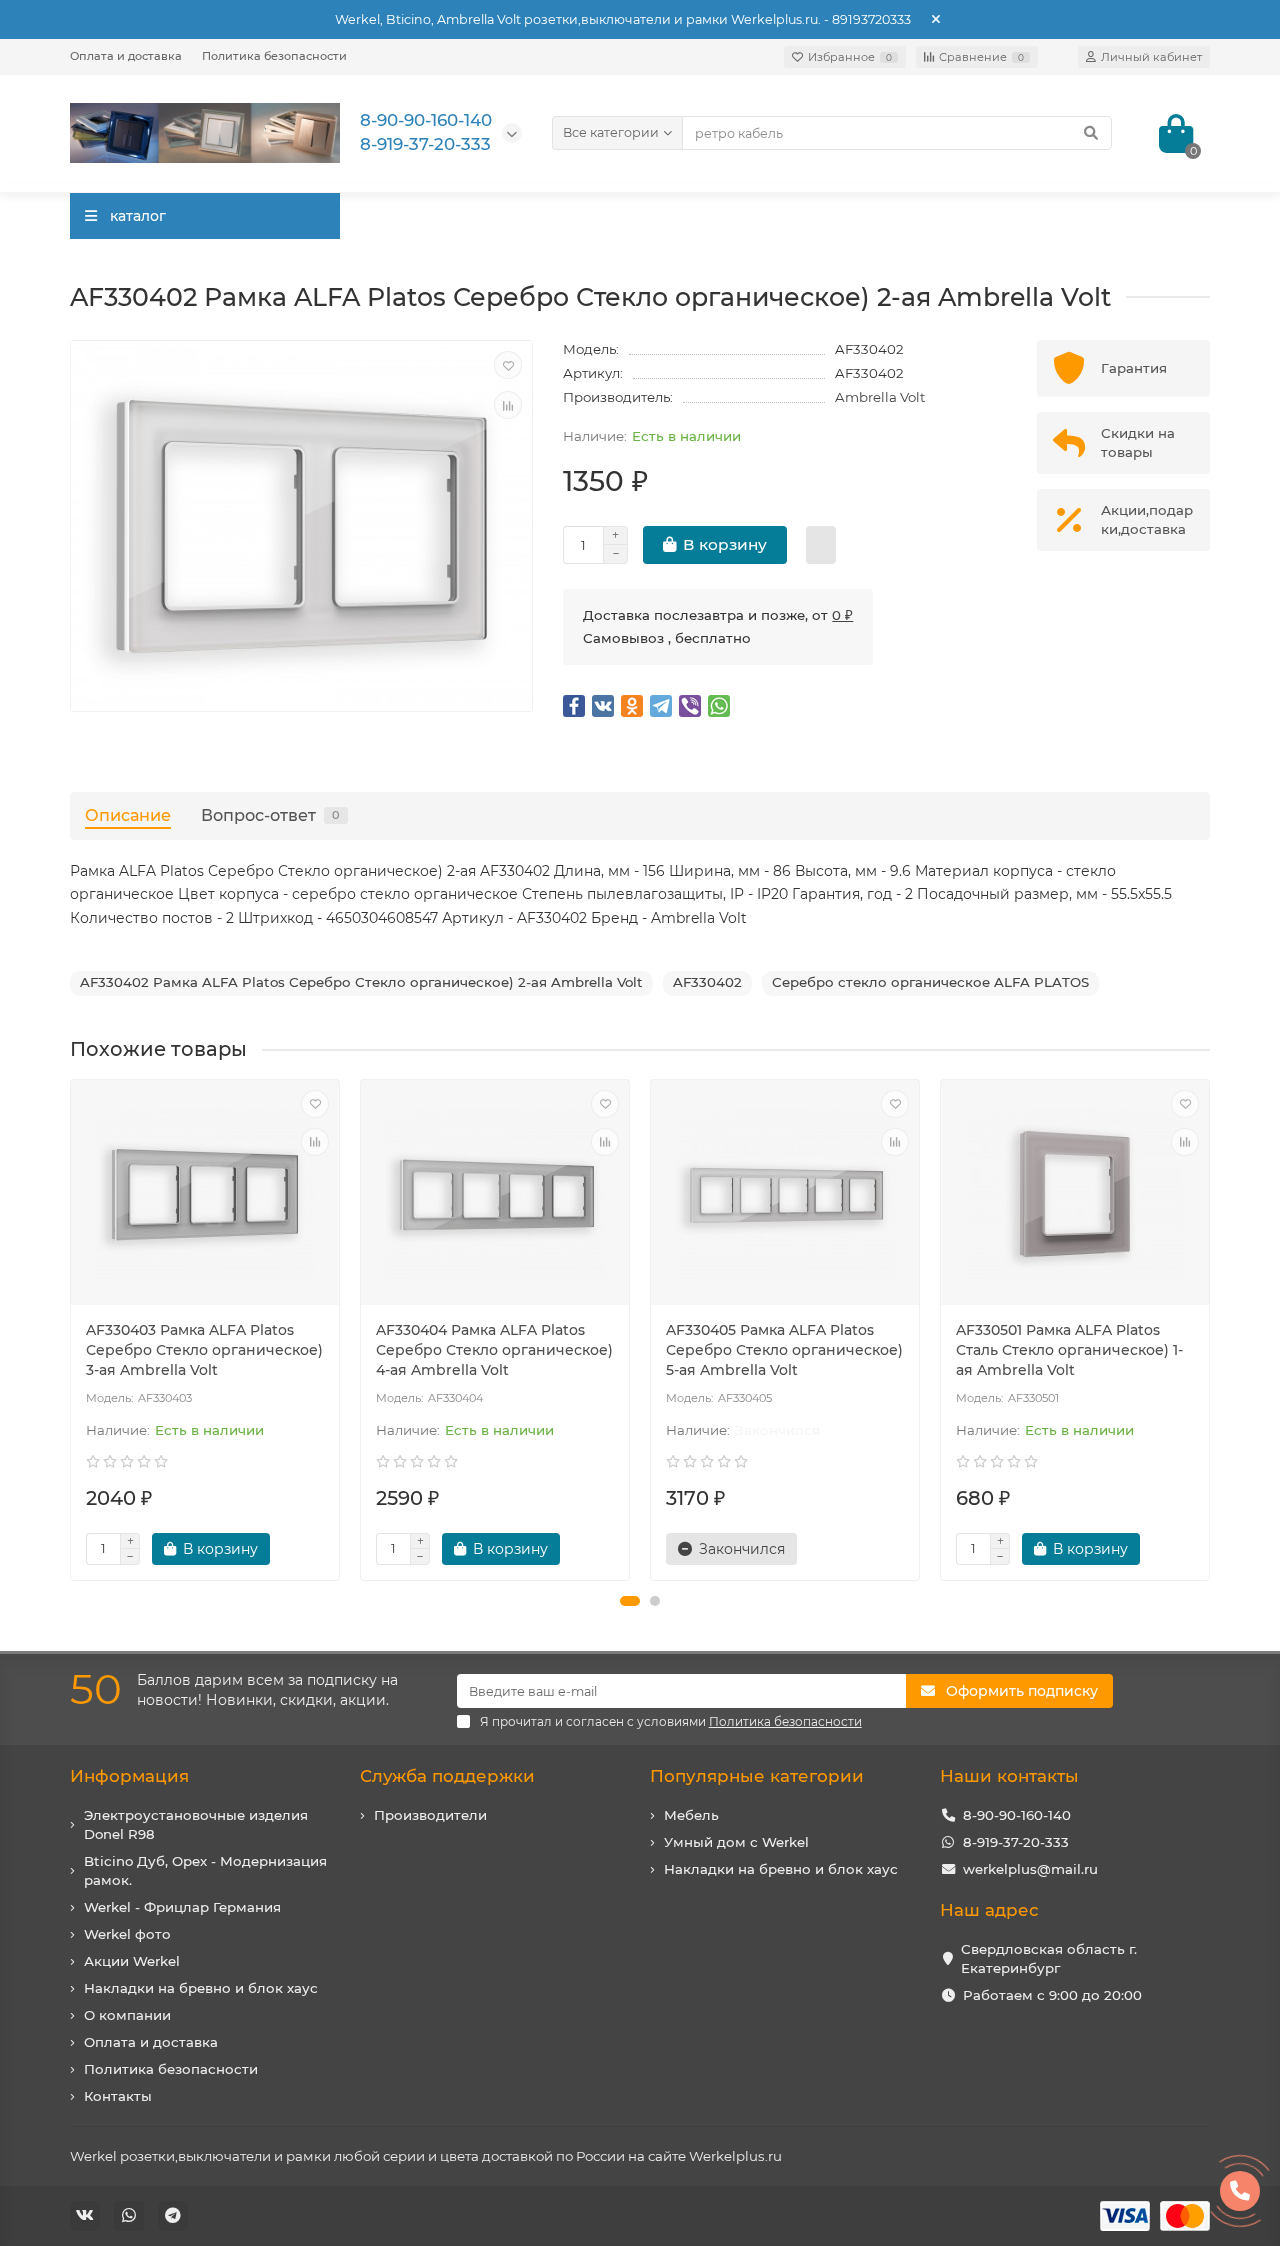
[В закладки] (508, 365)
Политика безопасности (274, 56)
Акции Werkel (132, 1961)
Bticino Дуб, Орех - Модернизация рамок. (205, 1870)
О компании (127, 2015)
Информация (129, 1776)
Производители (430, 1815)
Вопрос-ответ (270, 815)
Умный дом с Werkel (736, 1842)
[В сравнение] (508, 405)
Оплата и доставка (126, 56)
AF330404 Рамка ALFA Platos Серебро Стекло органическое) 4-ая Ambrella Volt (494, 1350)
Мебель (691, 1815)
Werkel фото (127, 1934)
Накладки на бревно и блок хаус (201, 1988)
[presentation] (72, 1330)
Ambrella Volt (880, 397)
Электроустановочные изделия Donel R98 (196, 1824)
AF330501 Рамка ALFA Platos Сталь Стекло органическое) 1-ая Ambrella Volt (1069, 1350)
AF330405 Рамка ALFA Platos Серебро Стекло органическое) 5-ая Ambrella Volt (784, 1350)
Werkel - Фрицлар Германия (182, 1907)
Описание (128, 815)
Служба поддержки (447, 1776)
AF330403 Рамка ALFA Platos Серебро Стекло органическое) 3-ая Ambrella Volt (204, 1350)
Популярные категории (757, 1776)
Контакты (118, 2096)
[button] (630, 1601)
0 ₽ (842, 615)
